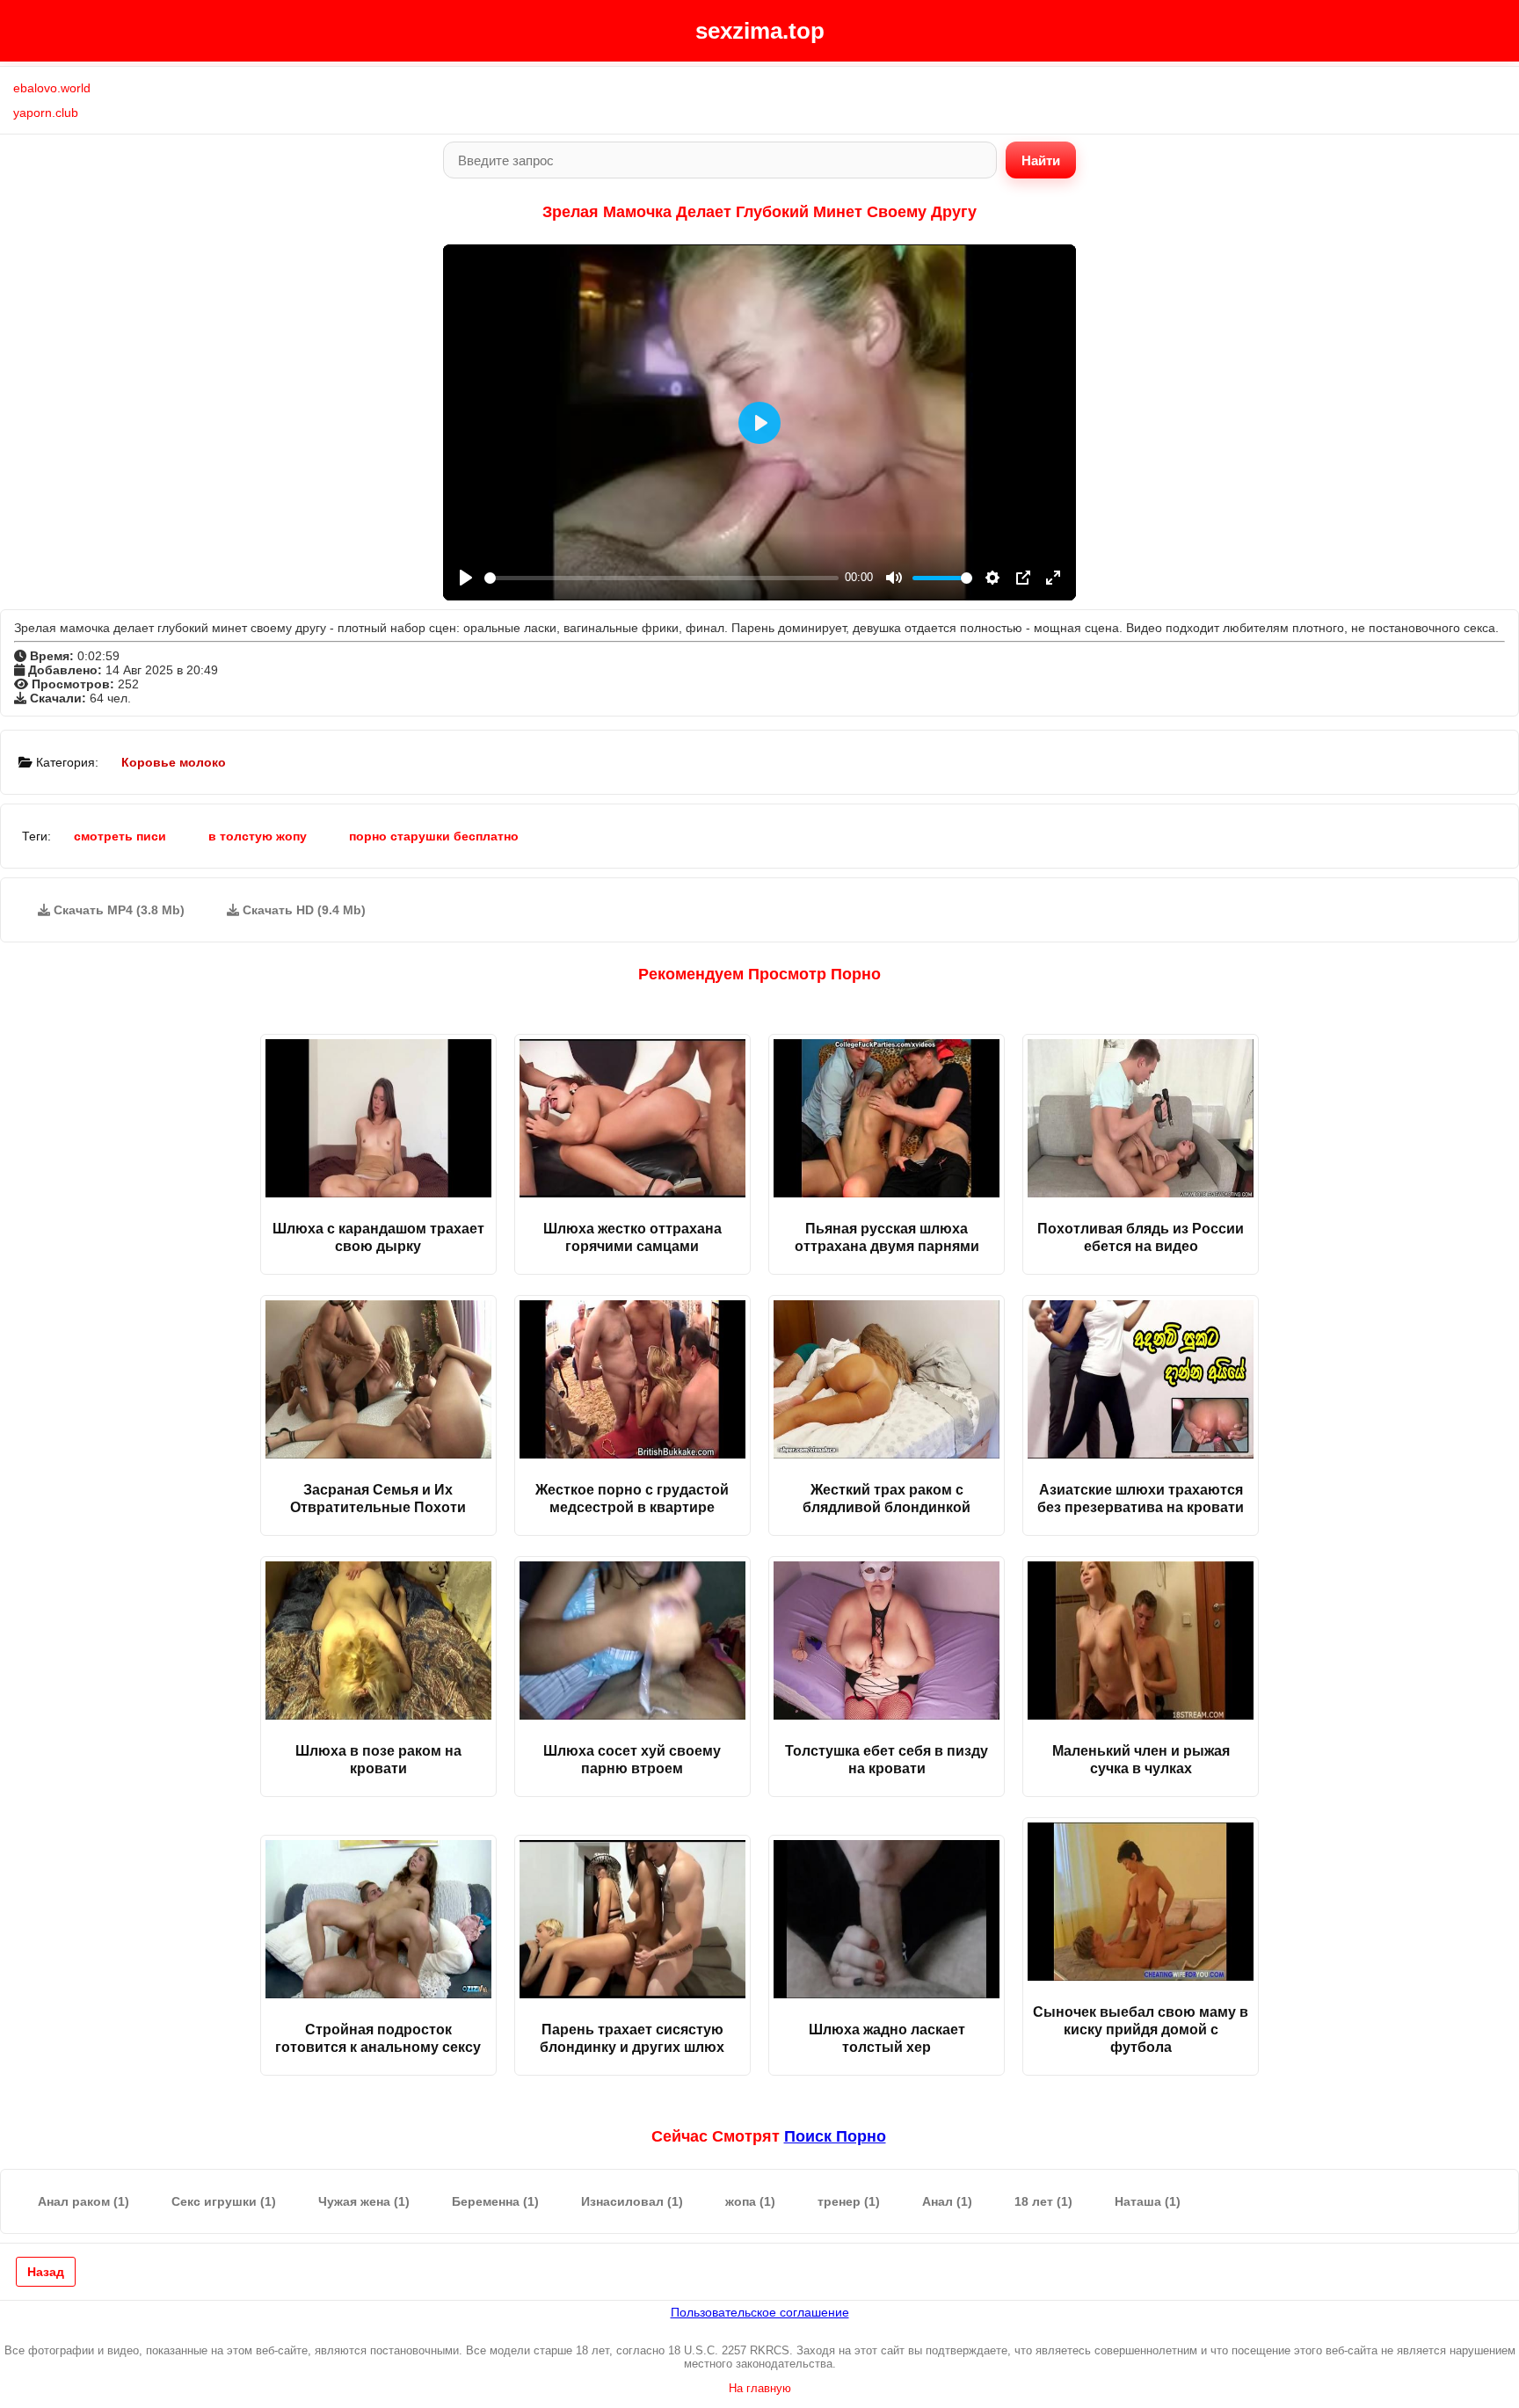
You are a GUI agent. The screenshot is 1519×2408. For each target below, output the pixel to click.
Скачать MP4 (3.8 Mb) (117, 910)
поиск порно (835, 2136)
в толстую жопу (258, 836)
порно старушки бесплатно (434, 836)
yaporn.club (46, 113)
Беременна (495, 2201)
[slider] (661, 578)
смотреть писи (120, 836)
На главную (760, 2388)
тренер (849, 2201)
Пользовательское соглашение (760, 2312)
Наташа (1148, 2201)
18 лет (1043, 2201)
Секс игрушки (224, 2201)
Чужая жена (364, 2201)
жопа (750, 2201)
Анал (947, 2201)
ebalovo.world (52, 88)
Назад (46, 2272)
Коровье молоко (174, 762)
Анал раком (84, 2201)
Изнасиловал (632, 2201)
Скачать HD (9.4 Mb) (302, 910)
